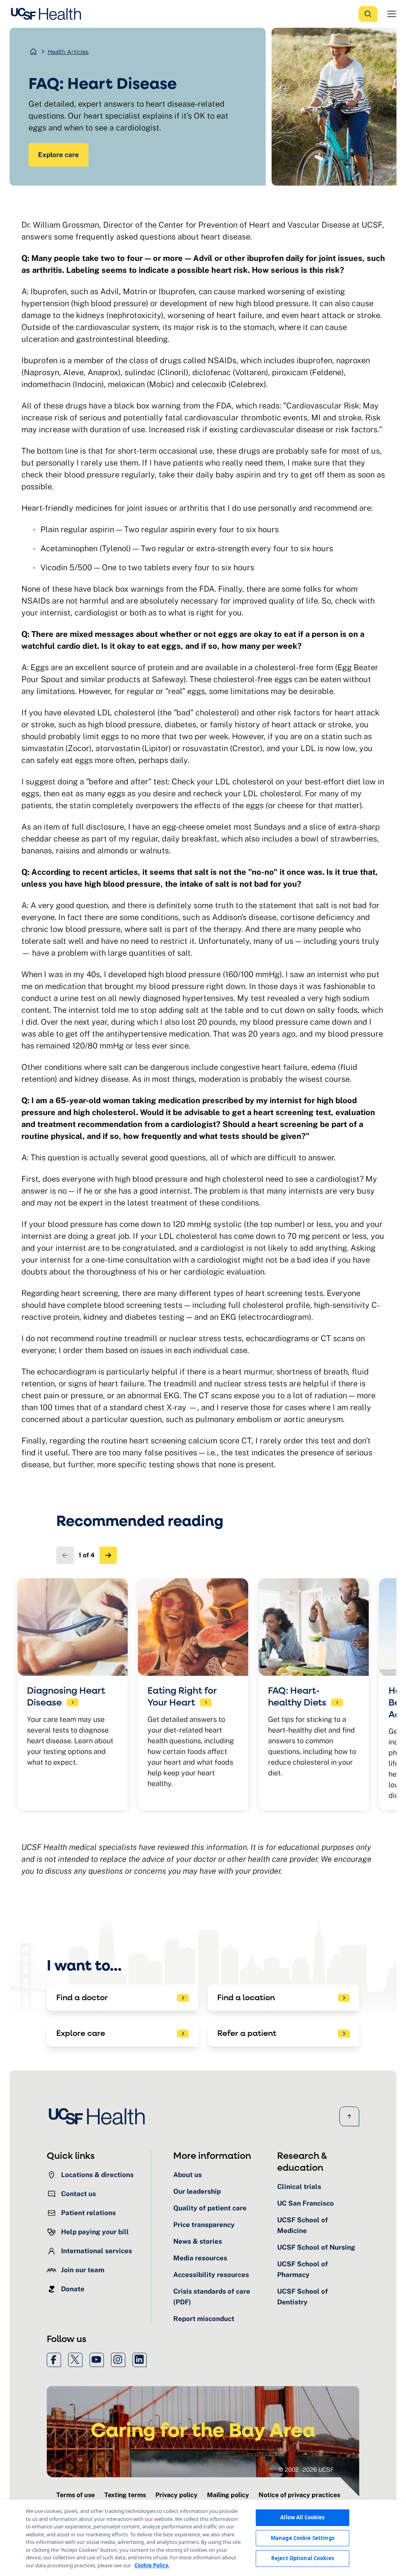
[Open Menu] (392, 14)
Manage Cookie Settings (303, 2538)
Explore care (58, 155)
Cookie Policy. (152, 2565)
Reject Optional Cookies (303, 2558)
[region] (203, 2538)
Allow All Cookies (302, 2517)
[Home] (48, 14)
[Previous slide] (65, 1555)
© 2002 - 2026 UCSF (306, 2470)
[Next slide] (108, 1555)
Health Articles (68, 52)
